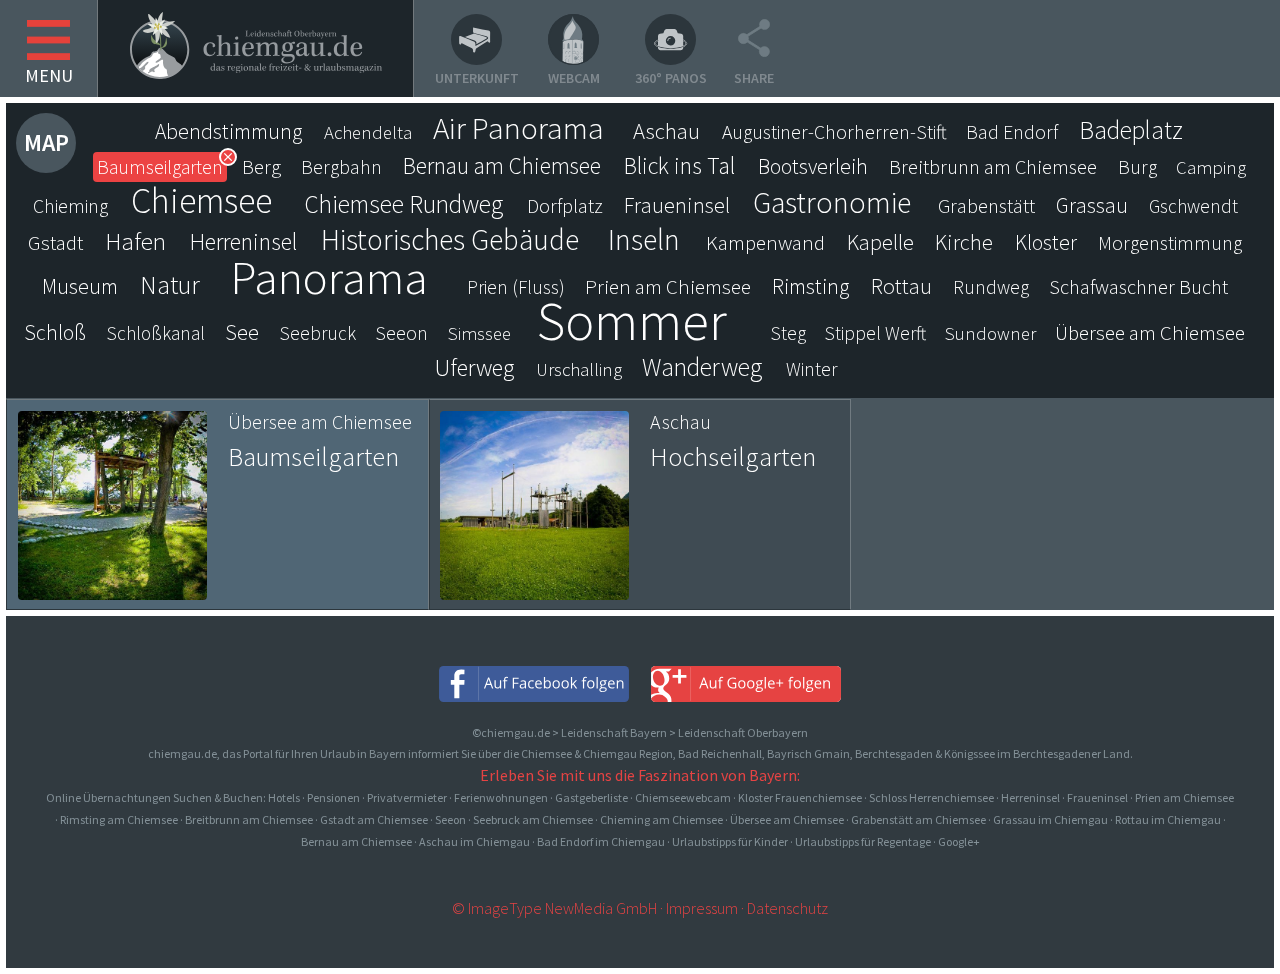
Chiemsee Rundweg (403, 204)
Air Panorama (518, 128)
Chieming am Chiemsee (661, 819)
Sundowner (990, 333)
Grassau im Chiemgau (1050, 819)
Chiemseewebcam (683, 797)
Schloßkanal (156, 333)
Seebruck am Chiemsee (533, 819)
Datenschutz (787, 908)
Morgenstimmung (1170, 243)
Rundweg (991, 287)
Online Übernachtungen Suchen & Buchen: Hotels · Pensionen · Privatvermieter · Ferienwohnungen (298, 797)
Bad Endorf (1012, 132)
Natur (170, 285)
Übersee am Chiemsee (1150, 332)
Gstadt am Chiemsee (374, 819)
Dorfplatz (565, 206)
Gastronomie (832, 202)
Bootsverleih (813, 166)
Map (46, 142)
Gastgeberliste (591, 797)
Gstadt (55, 242)
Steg (788, 333)
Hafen (135, 242)
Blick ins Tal (679, 166)
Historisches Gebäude (450, 240)
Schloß (55, 332)
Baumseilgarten (160, 167)
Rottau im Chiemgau (1168, 819)
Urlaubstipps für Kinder (730, 841)
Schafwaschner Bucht (1138, 287)
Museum (80, 286)
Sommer (632, 321)
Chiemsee (201, 201)
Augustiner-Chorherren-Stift (834, 132)
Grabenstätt (986, 206)
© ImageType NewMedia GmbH (554, 908)
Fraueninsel (677, 205)
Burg (1137, 167)
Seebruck (318, 333)
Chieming (70, 206)
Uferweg (474, 368)
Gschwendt (1193, 206)
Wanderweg (702, 367)
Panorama (329, 277)
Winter (811, 369)
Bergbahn (341, 167)
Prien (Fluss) (516, 287)
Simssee (479, 333)
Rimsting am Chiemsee (119, 819)
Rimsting (811, 286)
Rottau (901, 286)
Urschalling (579, 369)
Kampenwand (765, 242)
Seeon (401, 333)
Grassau (1092, 205)
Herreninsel (243, 242)
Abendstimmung (229, 131)
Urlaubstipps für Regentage (863, 841)
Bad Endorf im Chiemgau (601, 841)
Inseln (644, 240)
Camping (1211, 167)
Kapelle (880, 242)
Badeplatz (1131, 130)
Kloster (1046, 242)
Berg (261, 167)
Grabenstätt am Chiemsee (918, 819)
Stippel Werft (875, 333)
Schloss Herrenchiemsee (931, 797)
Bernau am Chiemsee (502, 165)
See (242, 332)
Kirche (964, 242)
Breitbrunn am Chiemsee (993, 167)
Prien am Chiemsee (668, 286)
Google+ (959, 841)
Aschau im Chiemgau (474, 841)
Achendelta (368, 132)
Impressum (702, 908)
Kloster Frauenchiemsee (800, 797)
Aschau (666, 131)
